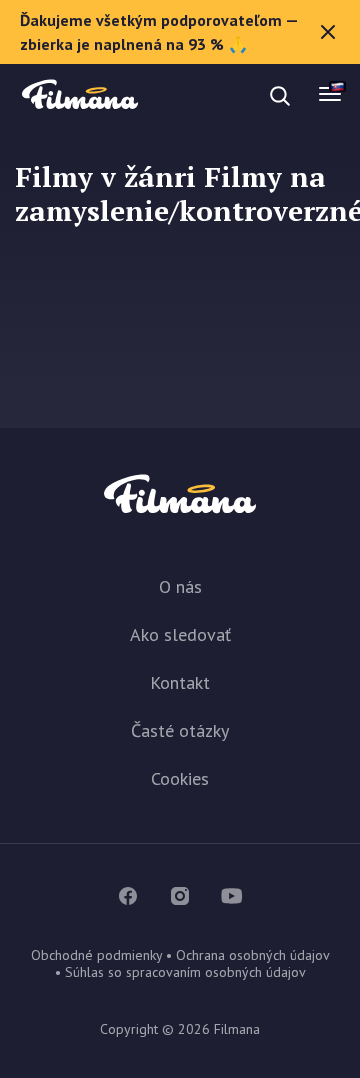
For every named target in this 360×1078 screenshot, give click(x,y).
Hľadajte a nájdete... (201, 95)
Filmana (80, 95)
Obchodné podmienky (96, 955)
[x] (328, 32)
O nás (180, 586)
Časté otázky (180, 730)
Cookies (180, 778)
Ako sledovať (180, 634)
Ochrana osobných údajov (252, 955)
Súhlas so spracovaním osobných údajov (185, 972)
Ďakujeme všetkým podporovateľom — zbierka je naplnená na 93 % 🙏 (159, 32)
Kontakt (180, 682)
